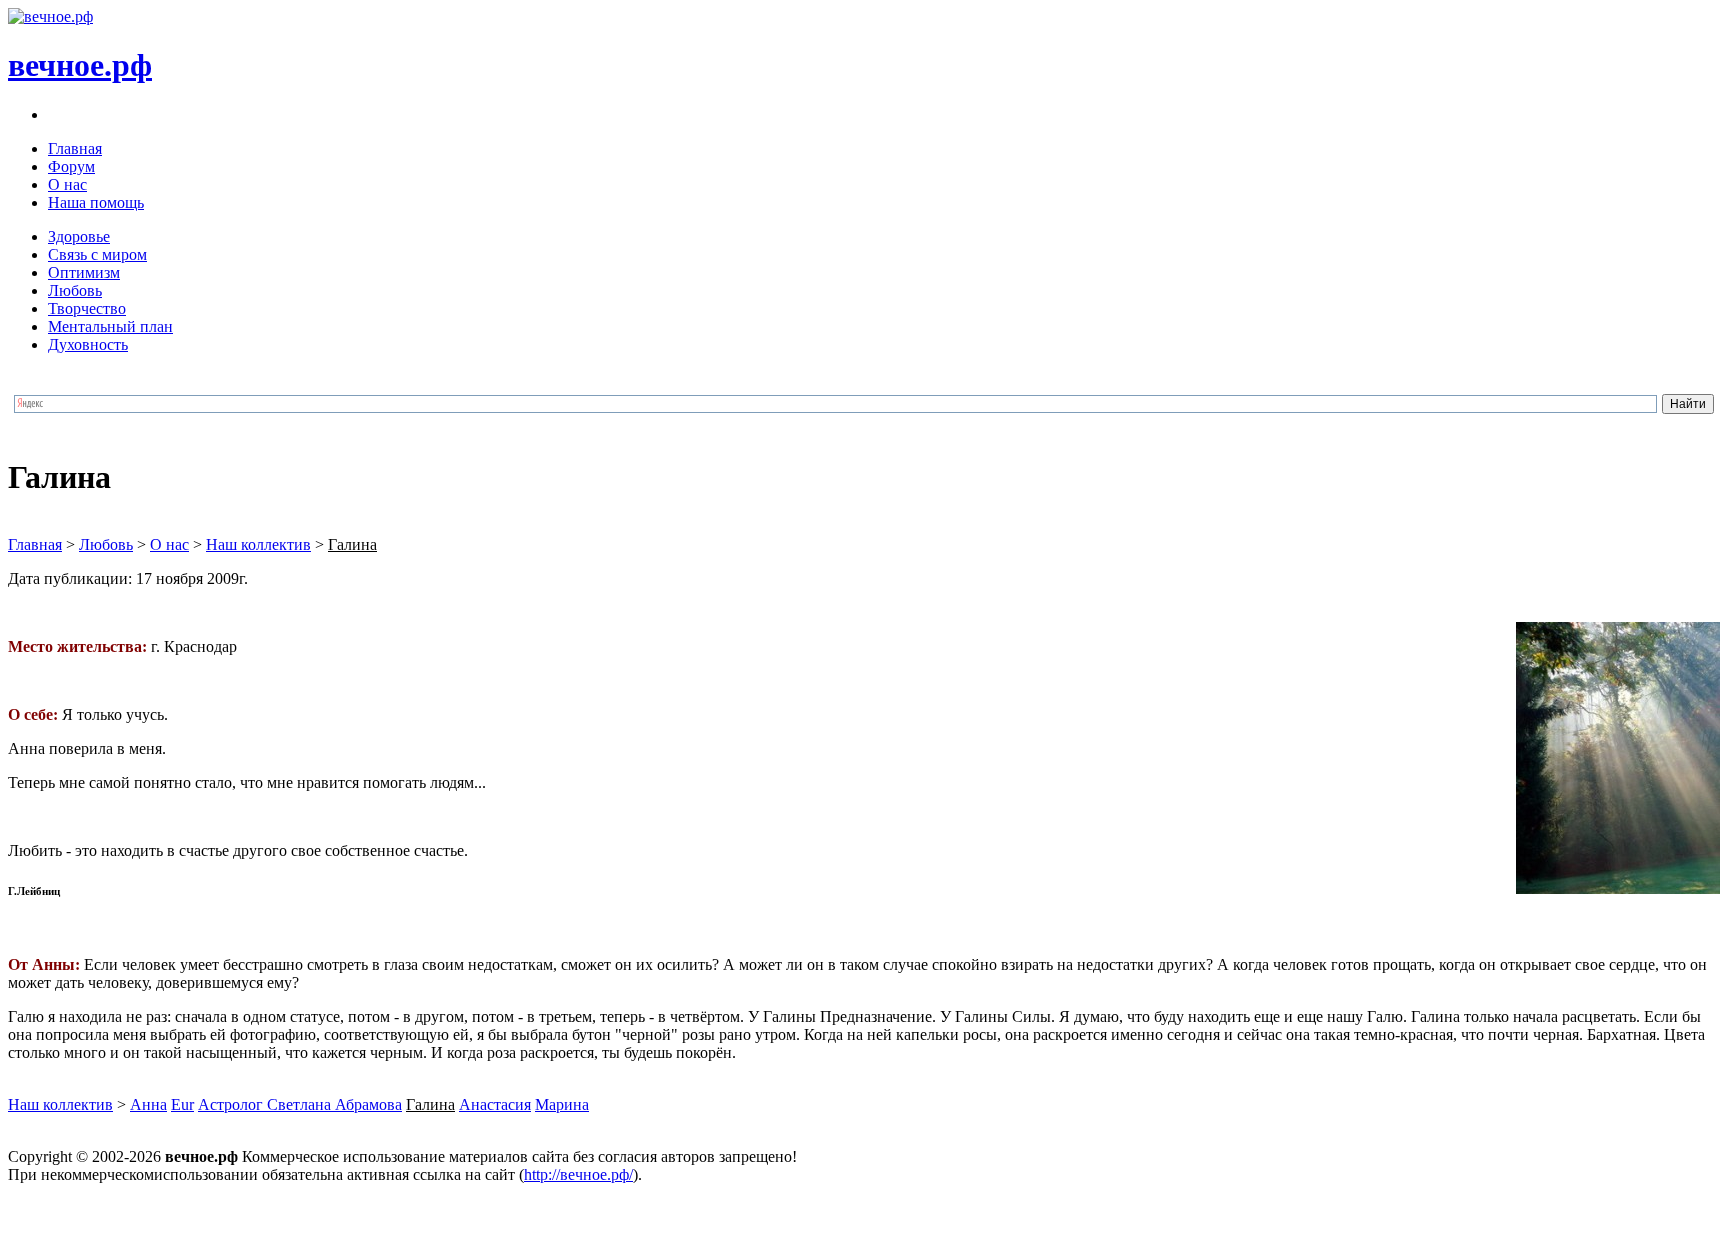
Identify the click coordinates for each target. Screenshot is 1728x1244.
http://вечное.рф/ (578, 1174)
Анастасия (495, 1104)
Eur (182, 1104)
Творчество (87, 308)
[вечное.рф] (50, 16)
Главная (75, 148)
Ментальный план (110, 326)
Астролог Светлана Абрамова (300, 1104)
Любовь (75, 290)
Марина (562, 1104)
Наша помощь (96, 202)
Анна (148, 1104)
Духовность (88, 344)
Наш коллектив (258, 544)
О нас (67, 184)
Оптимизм (84, 272)
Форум (71, 166)
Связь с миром (97, 254)
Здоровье (79, 236)
